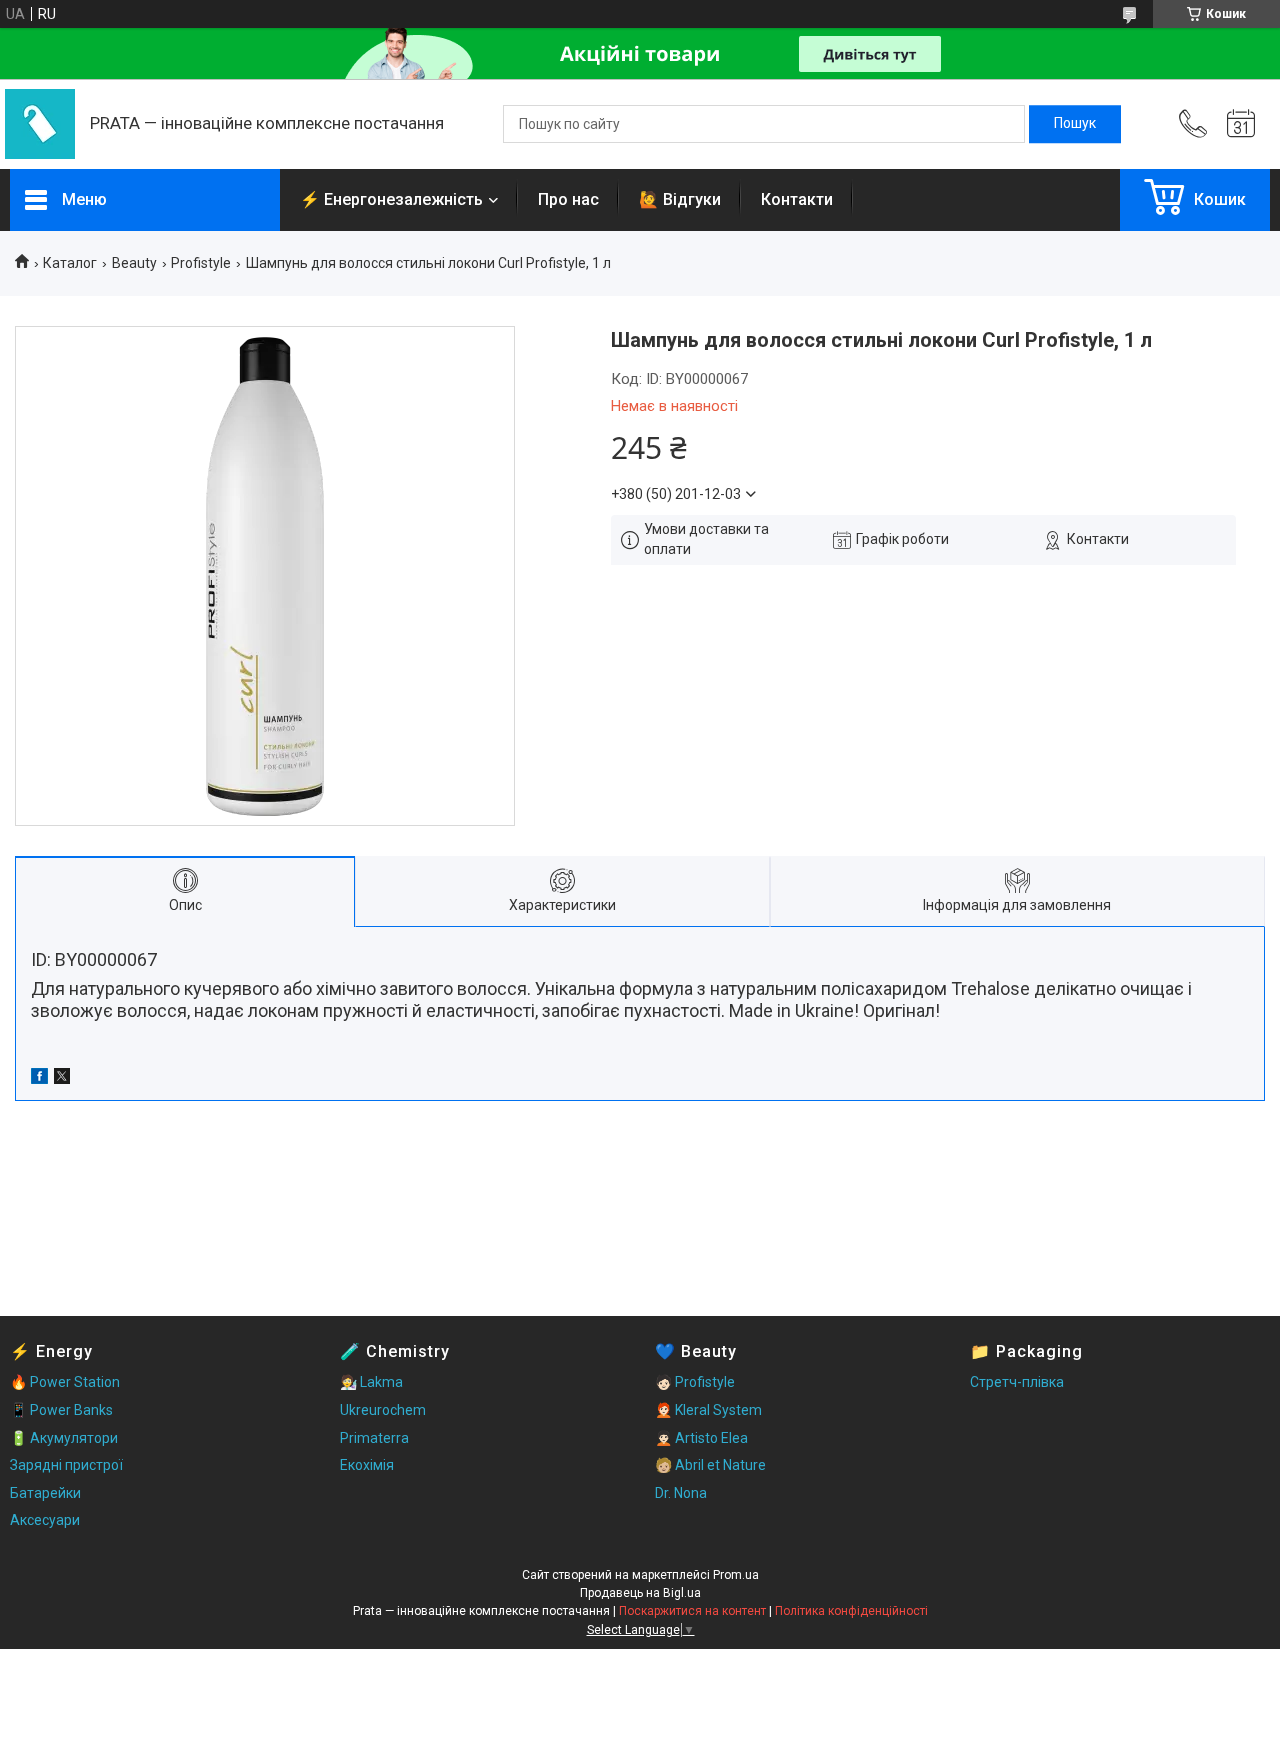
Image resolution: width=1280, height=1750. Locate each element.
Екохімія (367, 1465)
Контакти (797, 199)
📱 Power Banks (61, 1410)
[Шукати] (1075, 124)
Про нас (568, 199)
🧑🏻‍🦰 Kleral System (708, 1410)
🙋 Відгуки (680, 199)
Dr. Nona (681, 1493)
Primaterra (374, 1438)
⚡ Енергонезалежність (391, 199)
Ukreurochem (383, 1410)
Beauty (134, 263)
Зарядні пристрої (66, 1465)
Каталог (70, 263)
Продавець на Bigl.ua (640, 1593)
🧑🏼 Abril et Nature (710, 1465)
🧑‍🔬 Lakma (371, 1382)
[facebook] (39, 1079)
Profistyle (201, 263)
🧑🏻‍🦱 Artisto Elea (701, 1438)
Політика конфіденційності (851, 1611)
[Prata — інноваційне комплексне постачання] (40, 124)
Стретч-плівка (1017, 1382)
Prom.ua (736, 1575)
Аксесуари (45, 1520)
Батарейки (45, 1493)
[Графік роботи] (1241, 124)
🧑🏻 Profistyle (695, 1382)
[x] (62, 1079)
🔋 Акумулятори (64, 1438)
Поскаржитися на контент (692, 1611)
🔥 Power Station (65, 1382)
